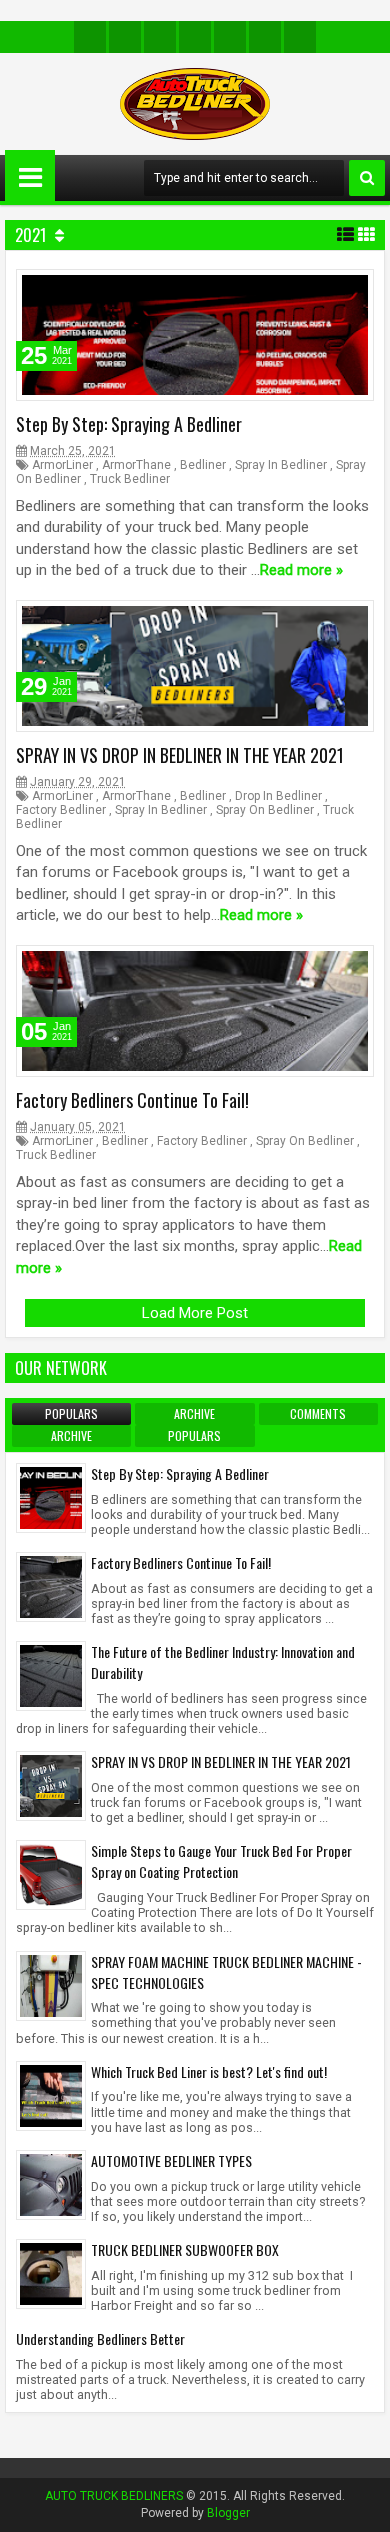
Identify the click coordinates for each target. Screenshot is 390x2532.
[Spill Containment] (195, 37)
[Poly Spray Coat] (90, 37)
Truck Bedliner (130, 479)
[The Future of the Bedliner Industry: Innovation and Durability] (51, 1675)
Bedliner (203, 465)
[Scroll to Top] (360, 2502)
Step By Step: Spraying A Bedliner (129, 424)
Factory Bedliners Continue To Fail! (132, 1100)
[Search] (367, 178)
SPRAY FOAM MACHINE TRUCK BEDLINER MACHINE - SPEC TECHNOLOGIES (226, 1972)
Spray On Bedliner (265, 810)
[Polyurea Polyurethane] (125, 37)
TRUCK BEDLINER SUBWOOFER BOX (185, 2249)
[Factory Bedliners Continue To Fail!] (51, 1586)
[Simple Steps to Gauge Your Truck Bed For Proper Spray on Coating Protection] (51, 1874)
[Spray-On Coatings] (300, 37)
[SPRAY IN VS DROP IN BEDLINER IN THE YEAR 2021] (51, 1785)
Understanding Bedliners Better (100, 2338)
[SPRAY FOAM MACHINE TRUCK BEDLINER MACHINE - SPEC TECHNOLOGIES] (51, 1984)
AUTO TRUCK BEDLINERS (114, 2496)
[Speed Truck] (160, 37)
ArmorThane (136, 465)
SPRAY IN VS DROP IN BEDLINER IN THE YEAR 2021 (180, 755)
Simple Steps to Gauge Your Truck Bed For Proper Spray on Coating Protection (221, 1861)
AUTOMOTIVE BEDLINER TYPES (171, 2160)
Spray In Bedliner (281, 465)
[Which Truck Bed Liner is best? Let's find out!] (51, 2094)
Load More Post (195, 1313)
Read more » (301, 571)
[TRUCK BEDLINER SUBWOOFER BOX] (51, 2273)
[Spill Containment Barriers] (230, 37)
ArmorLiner (62, 465)
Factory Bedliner (61, 810)
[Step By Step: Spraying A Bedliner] (51, 1497)
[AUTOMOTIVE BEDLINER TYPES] (51, 2183)
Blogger (228, 2513)
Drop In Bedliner (278, 796)
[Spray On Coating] (265, 37)
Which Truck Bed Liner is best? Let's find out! (209, 2071)
